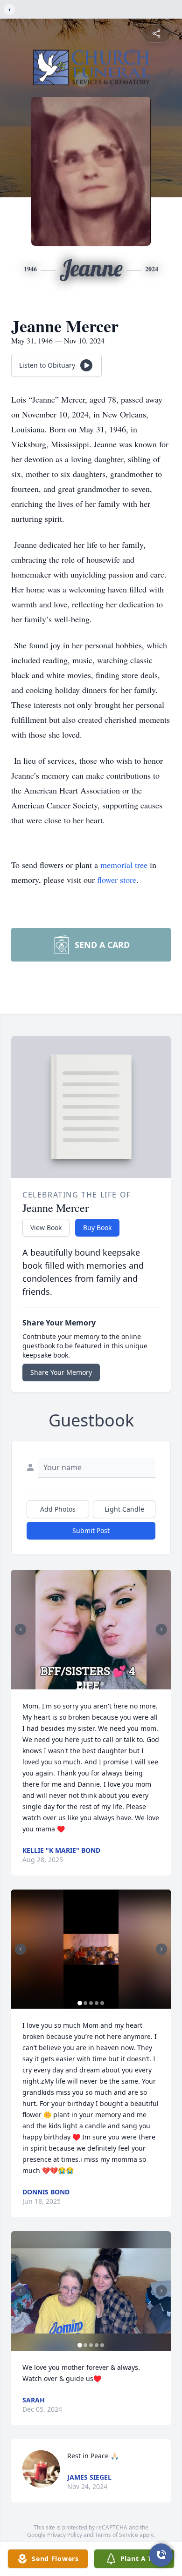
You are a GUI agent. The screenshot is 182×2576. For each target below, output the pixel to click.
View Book (46, 1227)
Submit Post (91, 1530)
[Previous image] (21, 1629)
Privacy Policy (65, 2535)
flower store (117, 880)
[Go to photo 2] (85, 1684)
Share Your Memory (61, 1372)
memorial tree (124, 865)
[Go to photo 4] (97, 1684)
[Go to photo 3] (91, 1684)
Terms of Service (116, 2535)
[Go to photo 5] (102, 1684)
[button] (91, 1630)
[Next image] (161, 1629)
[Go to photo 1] (80, 1684)
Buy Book (97, 1227)
